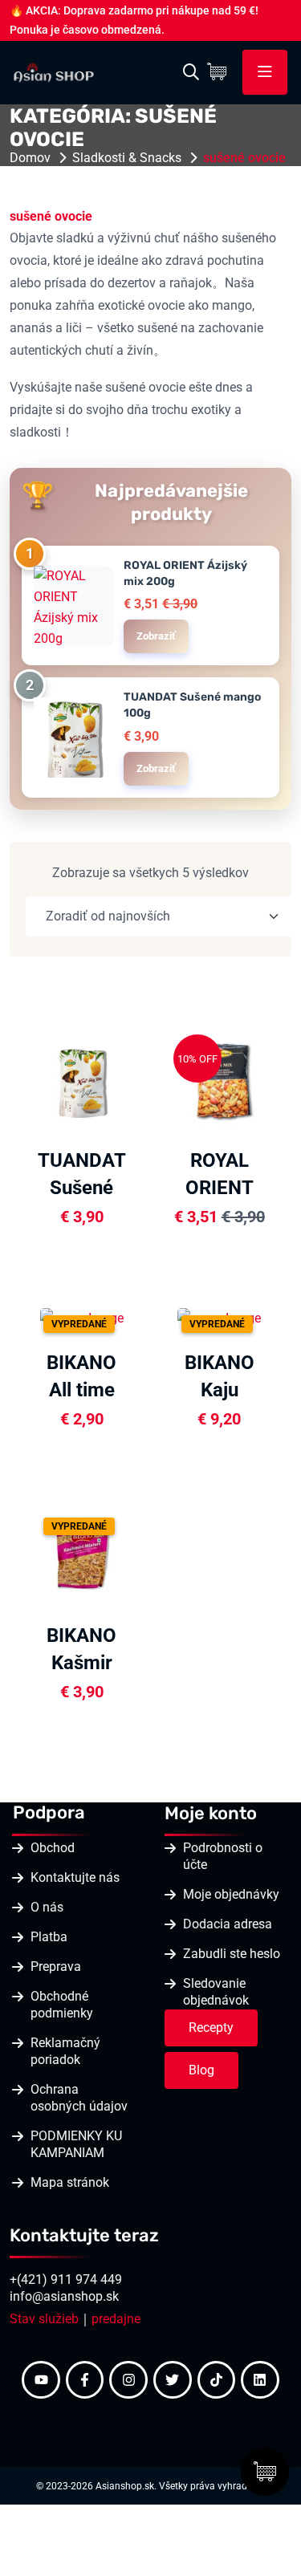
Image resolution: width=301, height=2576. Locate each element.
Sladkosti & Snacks (127, 158)
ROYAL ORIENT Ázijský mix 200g (185, 573)
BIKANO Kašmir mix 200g (81, 1663)
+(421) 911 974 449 (66, 2279)
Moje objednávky (231, 1894)
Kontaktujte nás (75, 1877)
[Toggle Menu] (265, 72)
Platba (49, 1937)
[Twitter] (173, 2380)
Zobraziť (156, 636)
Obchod (53, 1848)
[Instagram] (128, 2380)
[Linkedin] (260, 2380)
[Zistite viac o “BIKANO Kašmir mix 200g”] (136, 1554)
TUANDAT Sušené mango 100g (192, 705)
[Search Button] (191, 72)
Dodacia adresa (228, 1924)
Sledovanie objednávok (216, 1992)
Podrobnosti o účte (223, 1856)
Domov (30, 158)
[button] (136, 1120)
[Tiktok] (217, 2380)
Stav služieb (44, 2319)
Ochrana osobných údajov (79, 2098)
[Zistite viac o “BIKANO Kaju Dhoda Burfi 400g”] (274, 1316)
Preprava (56, 1967)
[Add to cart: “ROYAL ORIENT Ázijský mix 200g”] (274, 1079)
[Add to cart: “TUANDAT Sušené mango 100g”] (136, 1079)
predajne (116, 2319)
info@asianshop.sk (64, 2296)
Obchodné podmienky (62, 2005)
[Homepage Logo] (54, 71)
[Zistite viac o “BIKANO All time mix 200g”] (136, 1316)
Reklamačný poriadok (65, 2051)
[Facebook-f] (85, 2380)
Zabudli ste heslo (232, 1954)
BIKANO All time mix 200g (81, 1390)
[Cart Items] (221, 72)
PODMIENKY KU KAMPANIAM (76, 2144)
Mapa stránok (70, 2182)
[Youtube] (41, 2380)
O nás (47, 1907)
